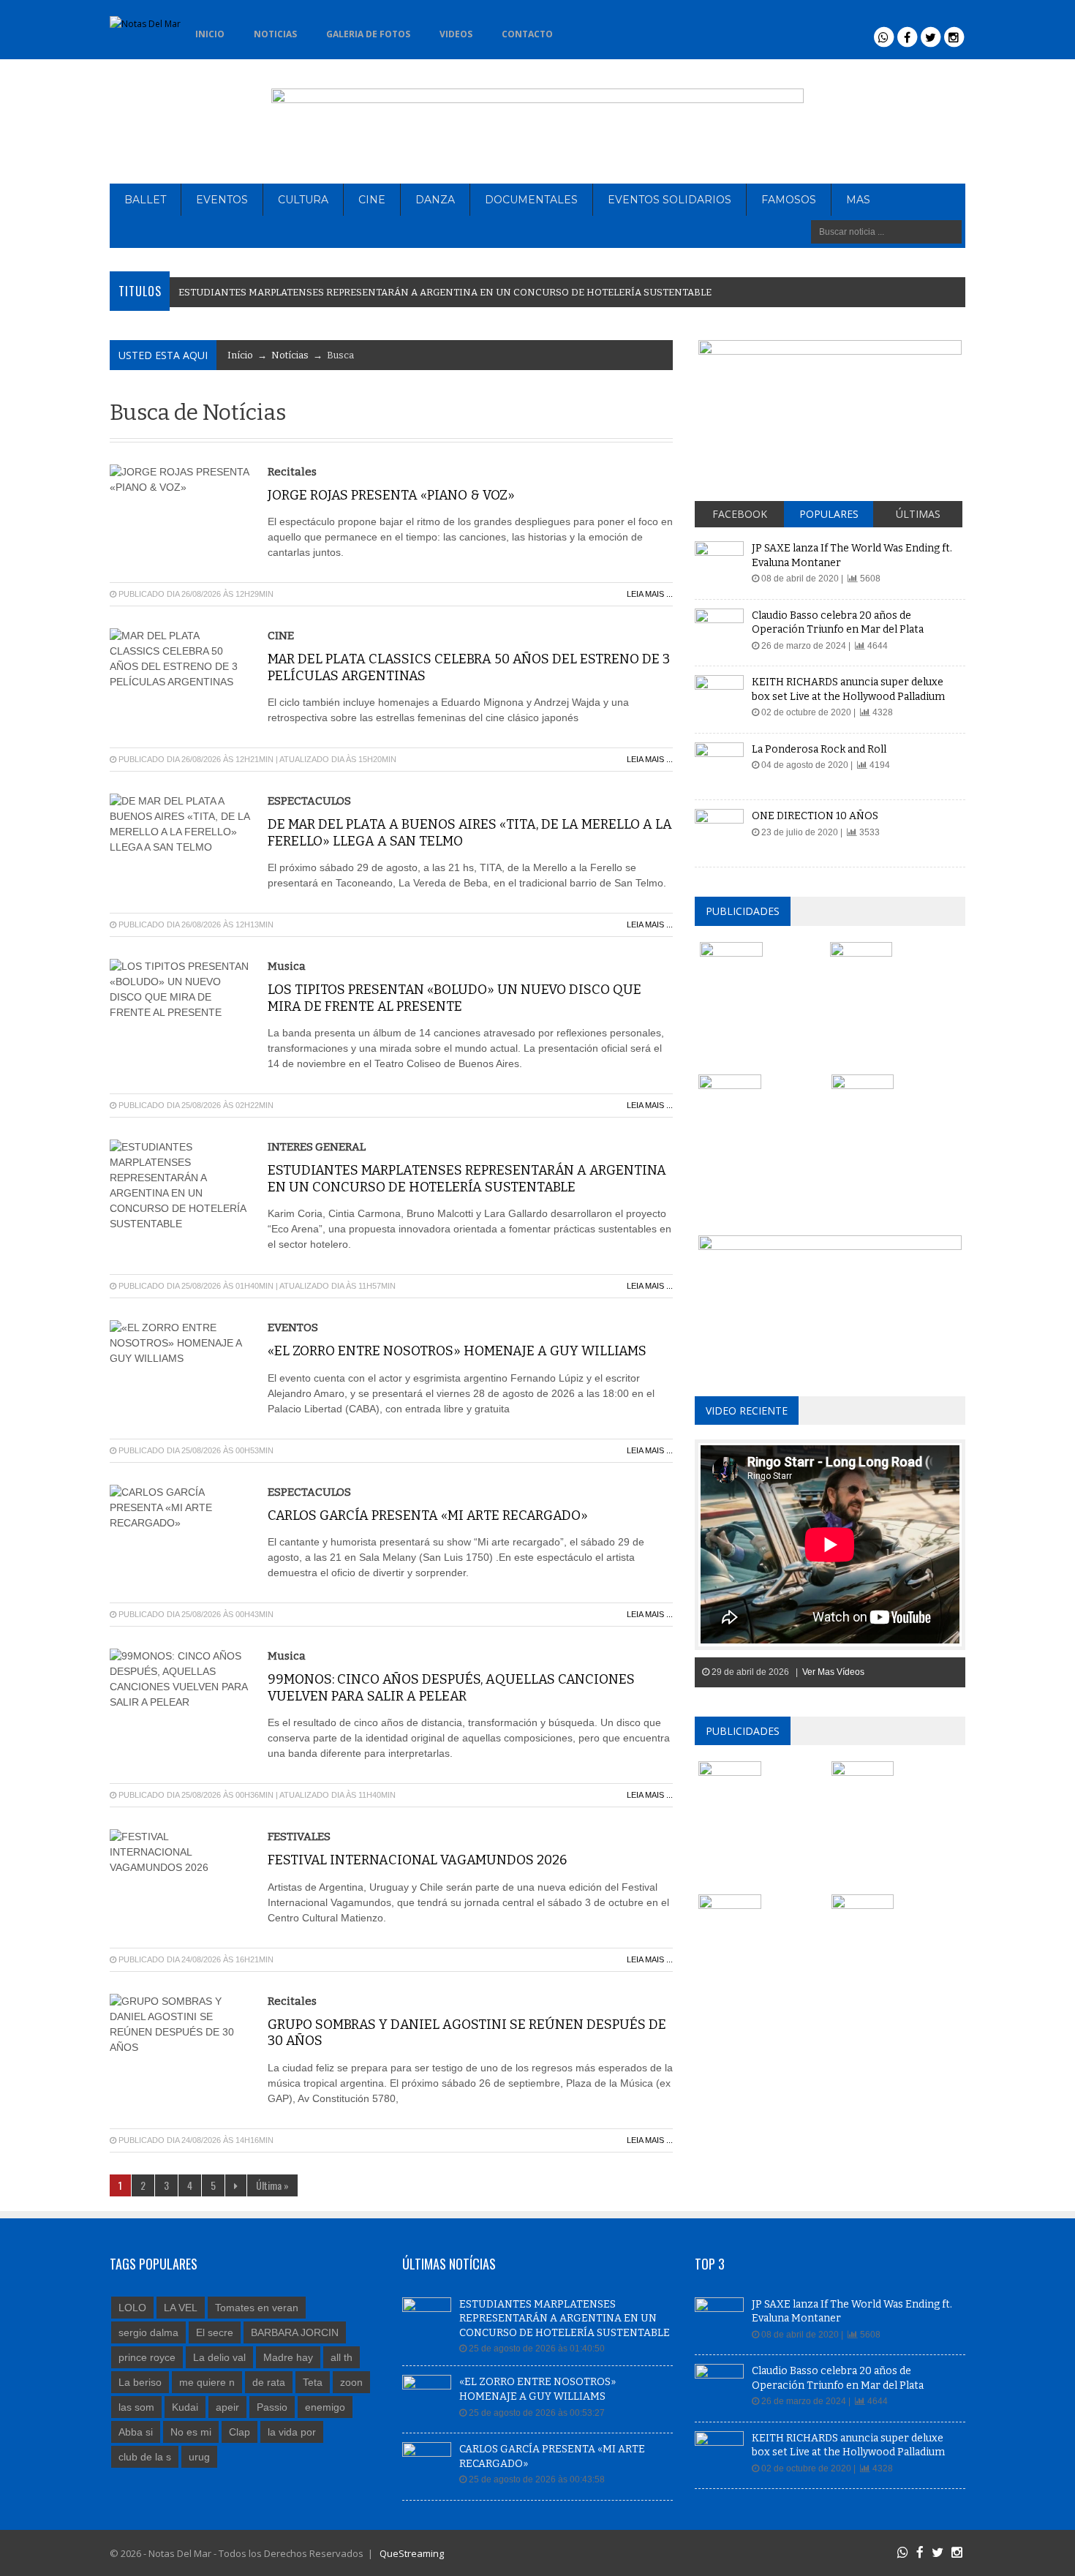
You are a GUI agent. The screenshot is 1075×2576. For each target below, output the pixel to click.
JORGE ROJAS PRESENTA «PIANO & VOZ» (391, 495)
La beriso (140, 2382)
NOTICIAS (275, 34)
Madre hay (288, 2357)
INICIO (210, 34)
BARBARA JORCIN (295, 2332)
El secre (215, 2332)
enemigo (325, 2407)
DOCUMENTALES (531, 200)
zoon (351, 2382)
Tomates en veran (257, 2308)
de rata (269, 2382)
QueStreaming (411, 2553)
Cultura (303, 200)
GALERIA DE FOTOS (368, 34)
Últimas (918, 514)
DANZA (435, 200)
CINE (372, 200)
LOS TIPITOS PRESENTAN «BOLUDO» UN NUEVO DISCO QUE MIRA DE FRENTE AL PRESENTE (454, 998)
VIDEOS (456, 34)
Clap (239, 2432)
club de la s (145, 2457)
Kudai (185, 2407)
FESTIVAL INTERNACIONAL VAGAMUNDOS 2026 (417, 1860)
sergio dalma (148, 2332)
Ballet (145, 200)
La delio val (219, 2357)
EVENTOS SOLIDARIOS (669, 200)
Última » (272, 2185)
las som (136, 2407)
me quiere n (207, 2382)
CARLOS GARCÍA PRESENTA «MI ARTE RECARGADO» (428, 1515)
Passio (272, 2407)
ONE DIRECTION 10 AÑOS (815, 816)
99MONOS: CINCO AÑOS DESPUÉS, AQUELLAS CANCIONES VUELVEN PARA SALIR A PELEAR (451, 1688)
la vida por (292, 2432)
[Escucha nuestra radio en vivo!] (591, 30)
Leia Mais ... (650, 594)
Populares (829, 514)
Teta (313, 2382)
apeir (227, 2407)
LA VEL (181, 2308)
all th (342, 2357)
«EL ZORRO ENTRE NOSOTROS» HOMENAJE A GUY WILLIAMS (457, 1351)
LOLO (132, 2308)
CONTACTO (527, 34)
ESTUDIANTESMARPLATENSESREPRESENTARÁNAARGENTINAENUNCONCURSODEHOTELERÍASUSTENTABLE (445, 292)
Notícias (290, 355)
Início (240, 355)
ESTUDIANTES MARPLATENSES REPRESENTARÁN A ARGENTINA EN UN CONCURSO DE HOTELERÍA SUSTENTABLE (467, 1179)
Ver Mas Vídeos (833, 1672)
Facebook (740, 514)
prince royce (147, 2357)
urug (199, 2457)
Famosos (789, 200)
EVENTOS (222, 200)
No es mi (191, 2432)
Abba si (136, 2432)
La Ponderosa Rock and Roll (819, 749)
